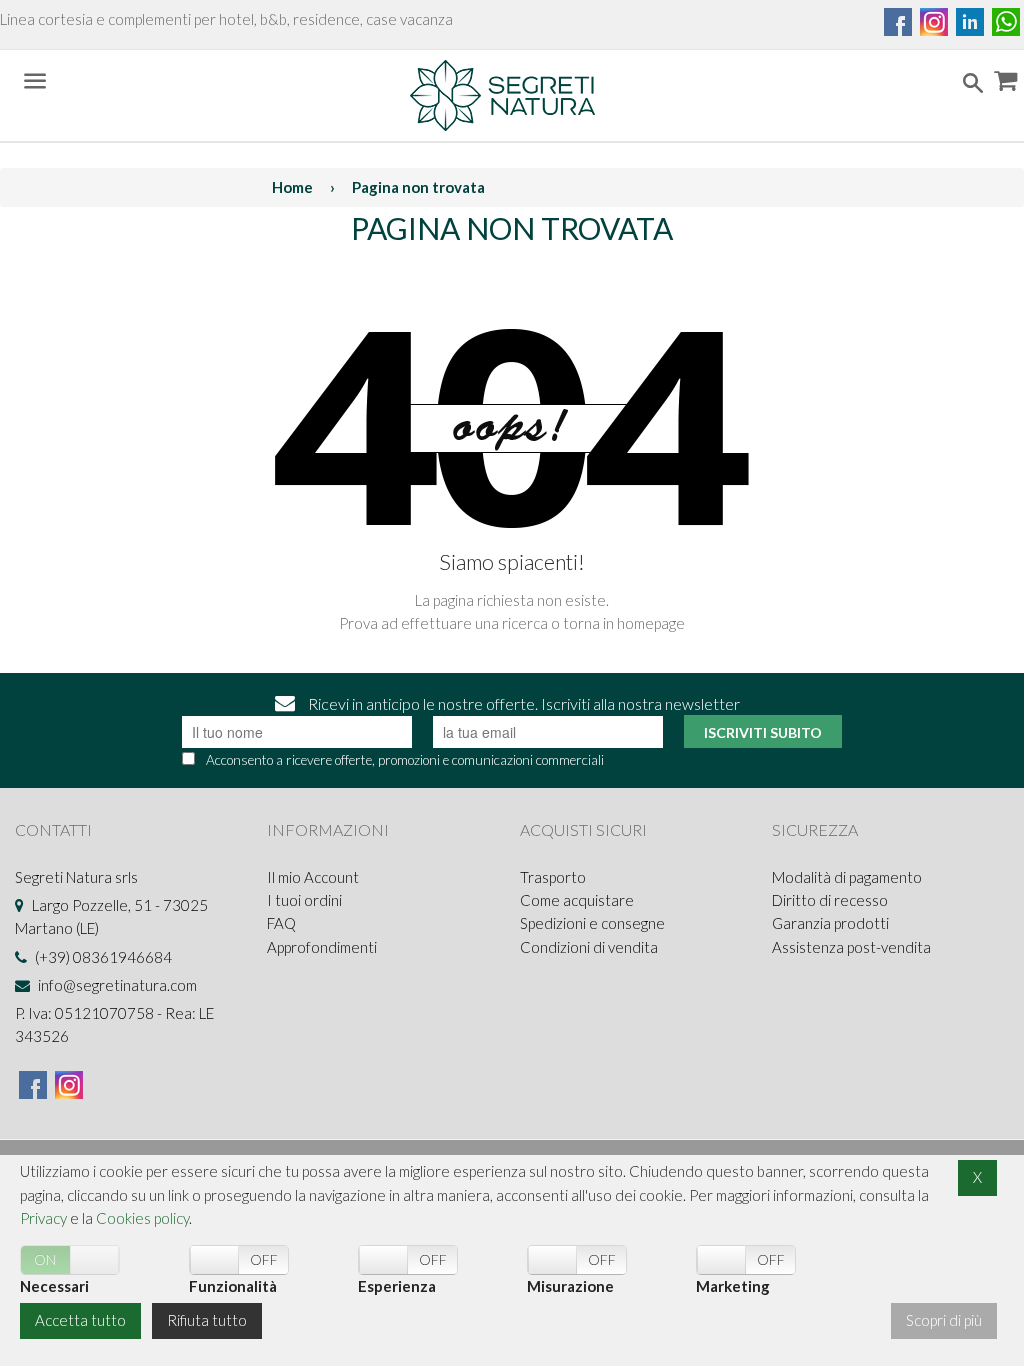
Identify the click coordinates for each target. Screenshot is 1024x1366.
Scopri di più (944, 1320)
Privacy (43, 1218)
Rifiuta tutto (207, 1320)
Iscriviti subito (763, 732)
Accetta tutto (80, 1320)
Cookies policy (142, 1218)
